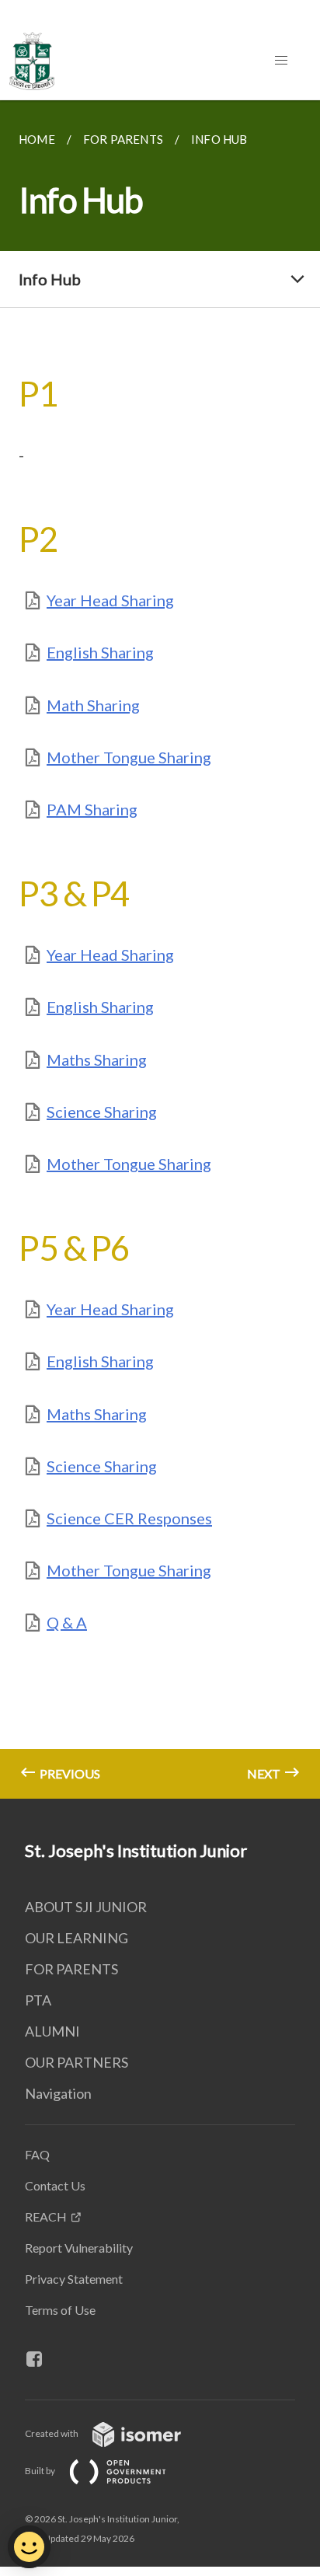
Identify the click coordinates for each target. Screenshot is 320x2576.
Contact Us (55, 2185)
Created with (52, 2433)
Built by (41, 2471)
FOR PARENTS (71, 1969)
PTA (38, 2000)
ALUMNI (52, 2031)
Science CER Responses (129, 1518)
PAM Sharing (92, 809)
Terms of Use (60, 2310)
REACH (46, 2216)
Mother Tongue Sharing (129, 757)
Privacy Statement (74, 2279)
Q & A (67, 1622)
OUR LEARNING (77, 1938)
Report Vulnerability (79, 2248)
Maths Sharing (97, 1059)
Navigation (58, 2093)
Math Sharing (93, 705)
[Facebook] (40, 2359)
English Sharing (100, 652)
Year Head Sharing (110, 600)
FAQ (37, 2154)
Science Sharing (102, 1112)
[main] (160, 949)
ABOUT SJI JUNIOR (86, 1907)
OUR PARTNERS (77, 2062)
